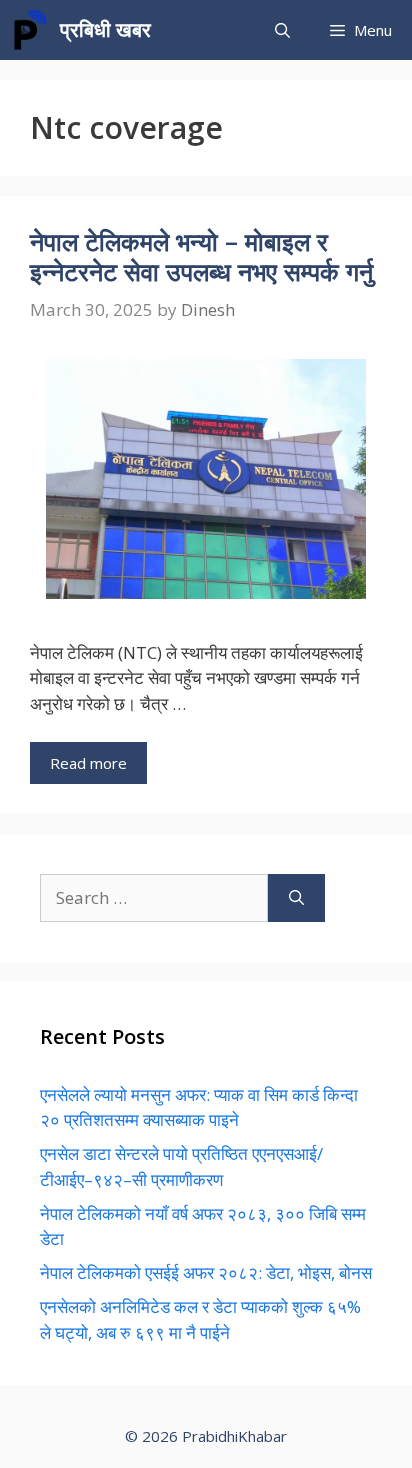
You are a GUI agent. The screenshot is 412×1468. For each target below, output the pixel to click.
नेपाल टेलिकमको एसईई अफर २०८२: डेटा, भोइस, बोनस (206, 1272)
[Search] (296, 898)
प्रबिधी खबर (105, 29)
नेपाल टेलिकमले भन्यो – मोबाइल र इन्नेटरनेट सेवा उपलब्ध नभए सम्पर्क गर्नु (201, 256)
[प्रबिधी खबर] (30, 30)
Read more (88, 763)
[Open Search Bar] (282, 30)
